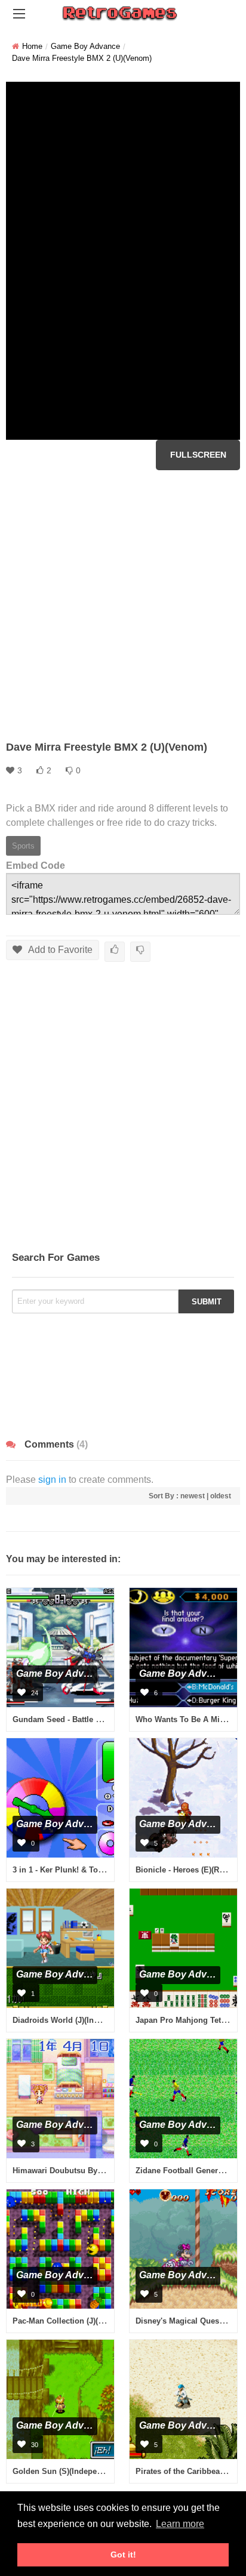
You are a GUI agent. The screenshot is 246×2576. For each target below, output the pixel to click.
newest (193, 1496)
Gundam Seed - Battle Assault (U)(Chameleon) (97, 1719)
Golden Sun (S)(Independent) (66, 2471)
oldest (221, 1496)
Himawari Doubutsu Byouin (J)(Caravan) (86, 2171)
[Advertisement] (123, 605)
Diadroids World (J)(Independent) (74, 2020)
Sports (23, 846)
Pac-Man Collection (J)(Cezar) (67, 2321)
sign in (52, 1480)
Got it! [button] (123, 2555)
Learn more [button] (180, 2524)
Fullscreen (198, 455)
